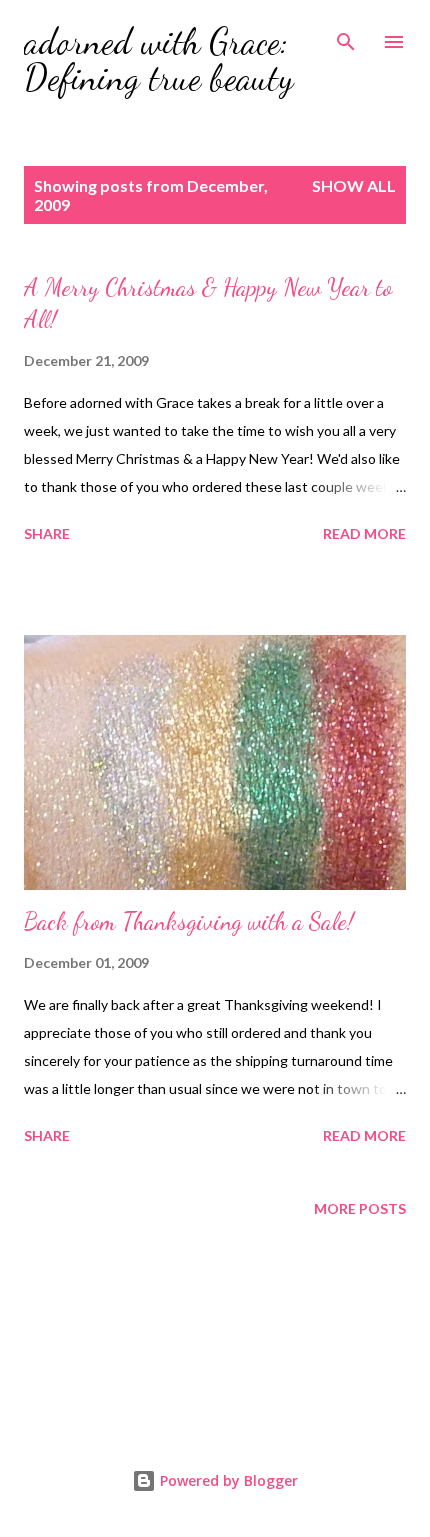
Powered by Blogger (227, 1480)
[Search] (346, 36)
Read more (364, 533)
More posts (360, 1208)
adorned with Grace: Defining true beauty (158, 59)
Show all (354, 185)
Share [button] (47, 533)
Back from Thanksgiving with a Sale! (189, 921)
